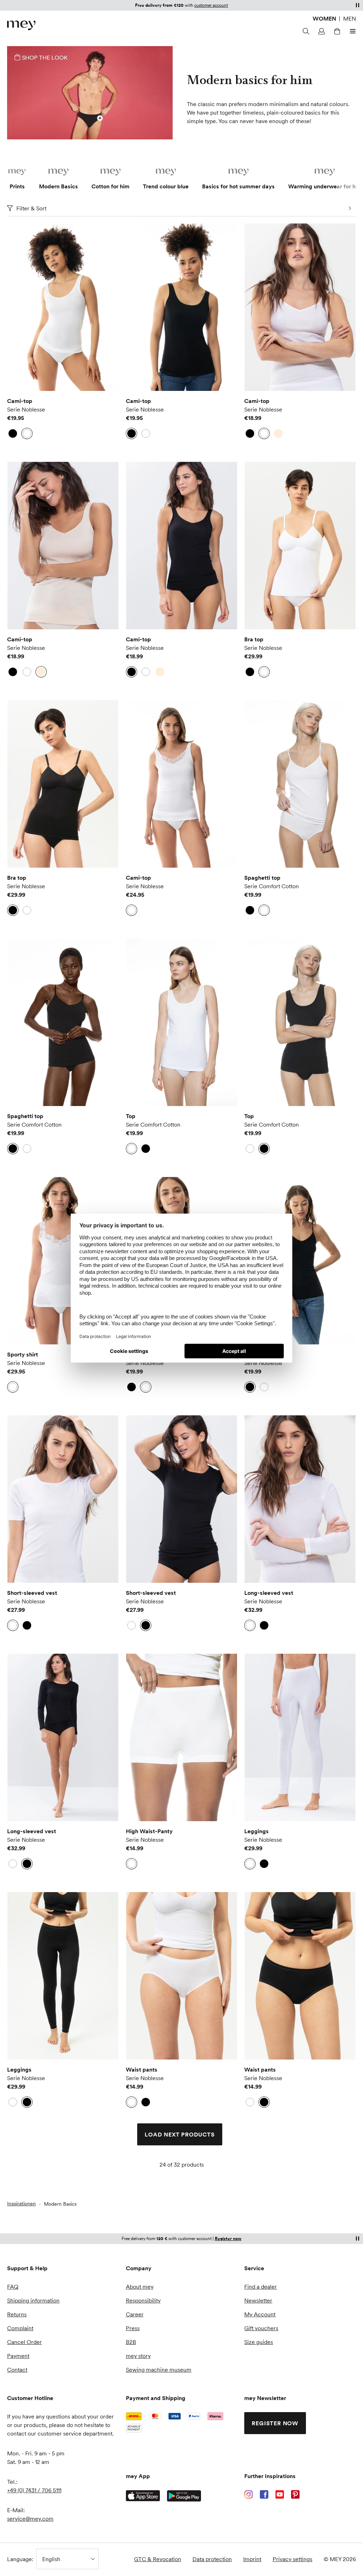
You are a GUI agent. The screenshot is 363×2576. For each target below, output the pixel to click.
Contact (17, 2370)
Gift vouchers (261, 2328)
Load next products (180, 2134)
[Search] (305, 31)
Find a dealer (261, 2287)
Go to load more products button (25, 245)
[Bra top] (300, 546)
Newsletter (258, 2300)
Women (324, 18)
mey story (138, 2356)
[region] (63, 307)
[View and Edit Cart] (336, 31)
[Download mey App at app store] (143, 2496)
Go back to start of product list (59, 2190)
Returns (17, 2314)
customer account (211, 5)
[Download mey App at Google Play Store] (184, 2496)
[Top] (182, 1022)
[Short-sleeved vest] (63, 1499)
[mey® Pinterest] (295, 2494)
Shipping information (33, 2300)
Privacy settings (292, 2559)
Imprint (252, 2559)
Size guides (259, 2342)
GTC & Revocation (158, 2559)
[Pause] (357, 5)
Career (135, 2314)
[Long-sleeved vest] (300, 1499)
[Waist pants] (182, 1976)
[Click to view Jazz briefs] (100, 118)
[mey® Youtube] (280, 2494)
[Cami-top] (63, 307)
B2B (131, 2342)
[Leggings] (300, 1737)
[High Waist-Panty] (182, 1737)
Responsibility (143, 2300)
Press (133, 2328)
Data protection (212, 2559)
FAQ (13, 2287)
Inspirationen (21, 2204)
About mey (140, 2287)
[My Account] (320, 31)
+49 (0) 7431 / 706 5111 (34, 2490)
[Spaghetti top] (300, 784)
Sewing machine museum (159, 2370)
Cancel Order (24, 2342)
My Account (260, 2314)
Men (350, 18)
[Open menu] (352, 31)
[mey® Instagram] (248, 2494)
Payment (18, 2356)
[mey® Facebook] (264, 2494)
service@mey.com (30, 2519)
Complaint (20, 2328)
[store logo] (21, 25)
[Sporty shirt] (63, 1261)
